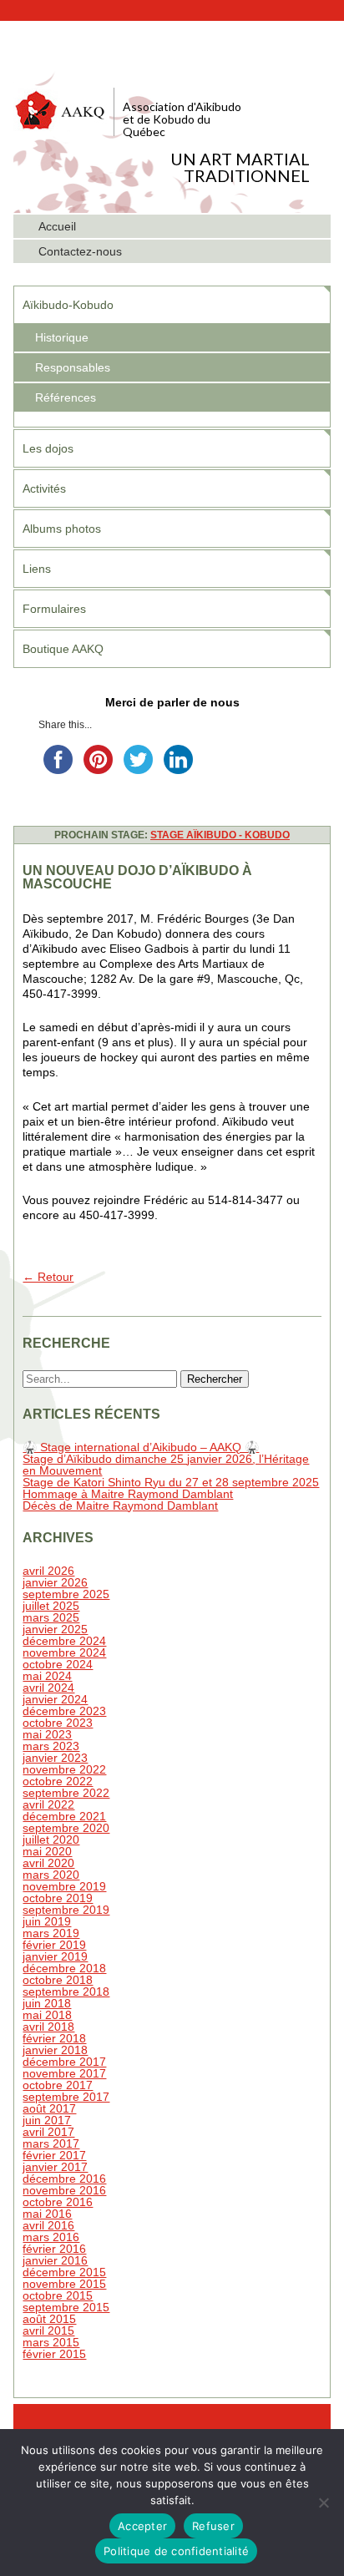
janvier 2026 (55, 1582)
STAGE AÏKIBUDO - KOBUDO (220, 835)
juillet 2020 (51, 1840)
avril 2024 (48, 1688)
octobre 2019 (58, 1898)
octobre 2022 (58, 1781)
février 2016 (54, 2249)
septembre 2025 (66, 1594)
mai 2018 (47, 2015)
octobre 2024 (58, 1664)
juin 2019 (47, 1921)
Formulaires (54, 609)
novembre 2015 (64, 2284)
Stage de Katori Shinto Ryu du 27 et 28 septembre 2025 (171, 1482)
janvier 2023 (55, 1758)
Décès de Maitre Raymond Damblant (120, 1506)
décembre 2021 (64, 1816)
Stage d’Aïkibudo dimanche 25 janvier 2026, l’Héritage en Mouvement (166, 1465)
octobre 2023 (58, 1723)
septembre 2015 (66, 2307)
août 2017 (49, 2108)
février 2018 (54, 2038)
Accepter (142, 2526)
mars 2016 (51, 2237)
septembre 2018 (66, 1991)
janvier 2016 (55, 2260)
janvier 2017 (55, 2167)
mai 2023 (47, 1734)
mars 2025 (51, 1617)
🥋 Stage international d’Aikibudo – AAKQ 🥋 (141, 1447)
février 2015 (54, 2354)
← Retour (48, 1277)
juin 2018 (47, 2003)
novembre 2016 (64, 2190)
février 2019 (54, 1945)
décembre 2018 (64, 1968)
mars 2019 (51, 1933)
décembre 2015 (64, 2272)
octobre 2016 (58, 2202)
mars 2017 (51, 2143)
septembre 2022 (66, 1793)
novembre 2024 (64, 1652)
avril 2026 (48, 1571)
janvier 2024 (55, 1699)
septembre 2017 (66, 2097)
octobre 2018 (58, 1980)
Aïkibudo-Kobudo (68, 305)
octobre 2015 (58, 2295)
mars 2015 (51, 2342)
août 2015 (49, 2319)
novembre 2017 (64, 2073)
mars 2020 (51, 1875)
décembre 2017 (64, 2062)
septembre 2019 (66, 1910)
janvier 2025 (55, 1629)
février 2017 (54, 2155)
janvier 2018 (55, 2050)
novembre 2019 (64, 1886)
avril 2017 (48, 2132)
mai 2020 (47, 1851)
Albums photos (62, 529)
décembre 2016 (64, 2179)
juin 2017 (47, 2120)
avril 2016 (48, 2225)
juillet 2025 (51, 1606)
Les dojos (48, 448)
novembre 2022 (64, 1769)
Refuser (213, 2526)
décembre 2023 (64, 1711)
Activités (44, 488)
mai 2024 (47, 1676)
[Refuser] (323, 2503)
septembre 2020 (66, 1828)
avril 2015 (48, 2331)
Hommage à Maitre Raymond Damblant (128, 1494)
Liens (37, 569)
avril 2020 (48, 1863)
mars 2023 (51, 1746)
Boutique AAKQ (63, 649)
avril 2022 (48, 1804)
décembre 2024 (64, 1641)
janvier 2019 (55, 1956)
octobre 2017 (58, 2085)
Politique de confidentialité (176, 2551)
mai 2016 (47, 2214)
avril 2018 (48, 2027)
